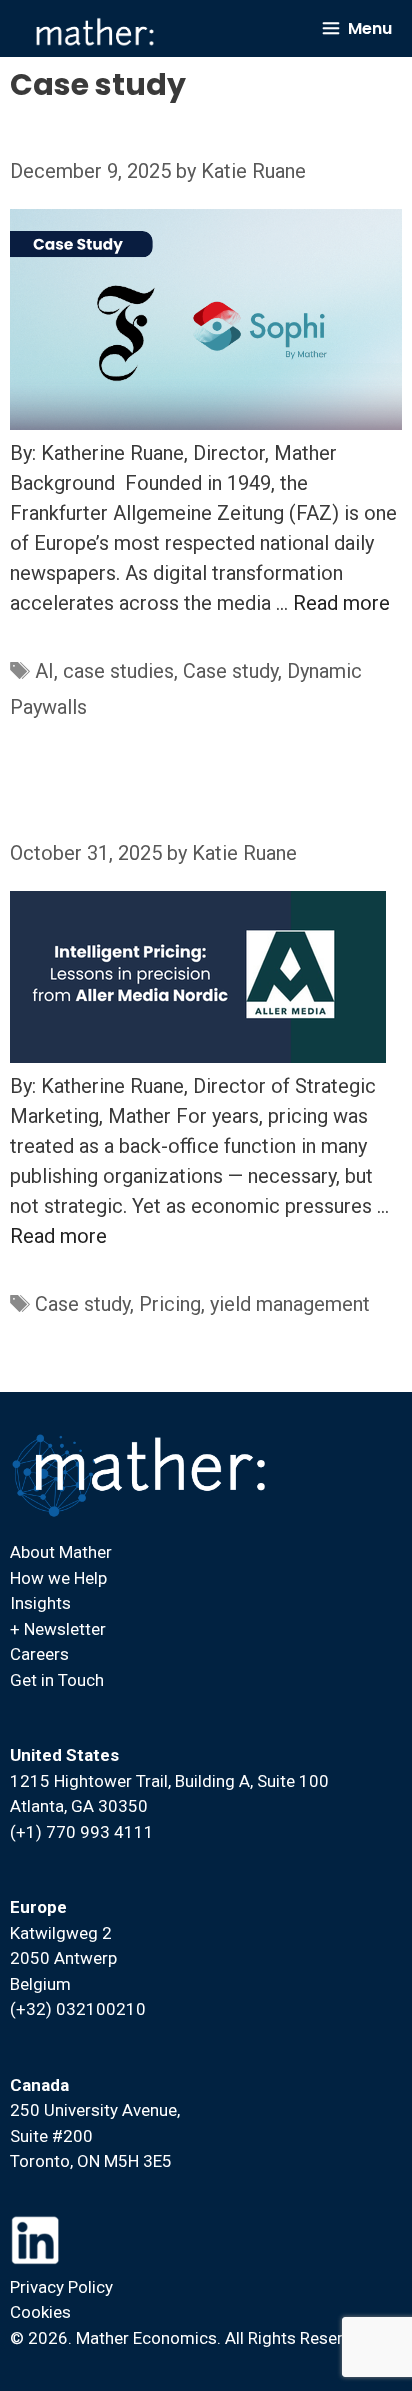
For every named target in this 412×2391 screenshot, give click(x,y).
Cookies (40, 2312)
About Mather (61, 1552)
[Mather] (95, 32)
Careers (39, 1654)
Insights (40, 1603)
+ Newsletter (58, 1629)
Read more (341, 603)
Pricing (170, 1304)
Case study (230, 671)
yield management (290, 1304)
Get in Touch (57, 1680)
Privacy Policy (61, 2287)
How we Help (58, 1578)
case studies (118, 671)
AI (44, 671)
